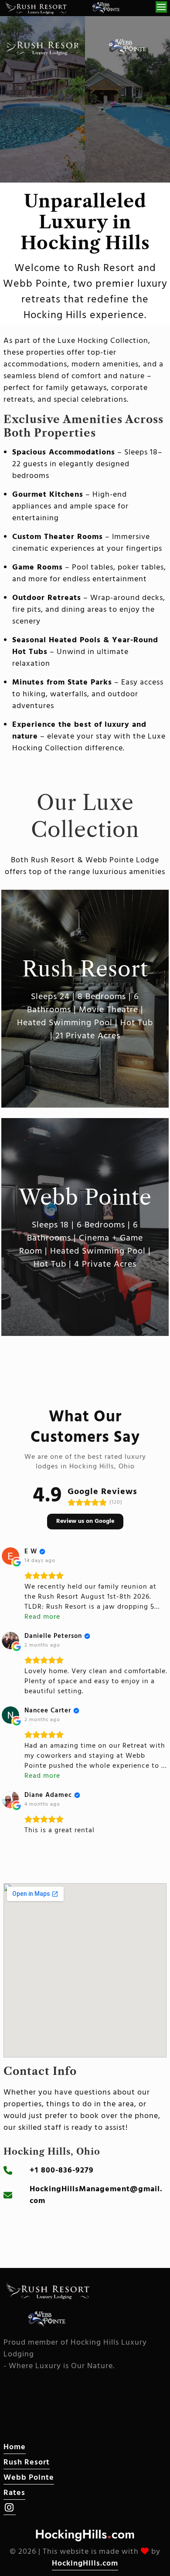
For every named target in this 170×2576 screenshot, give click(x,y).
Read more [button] (42, 1617)
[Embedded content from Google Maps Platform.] (85, 1970)
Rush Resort (27, 2462)
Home (15, 2447)
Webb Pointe (29, 2478)
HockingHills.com (85, 2564)
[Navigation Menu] (161, 7)
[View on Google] (10, 1556)
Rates (14, 2493)
